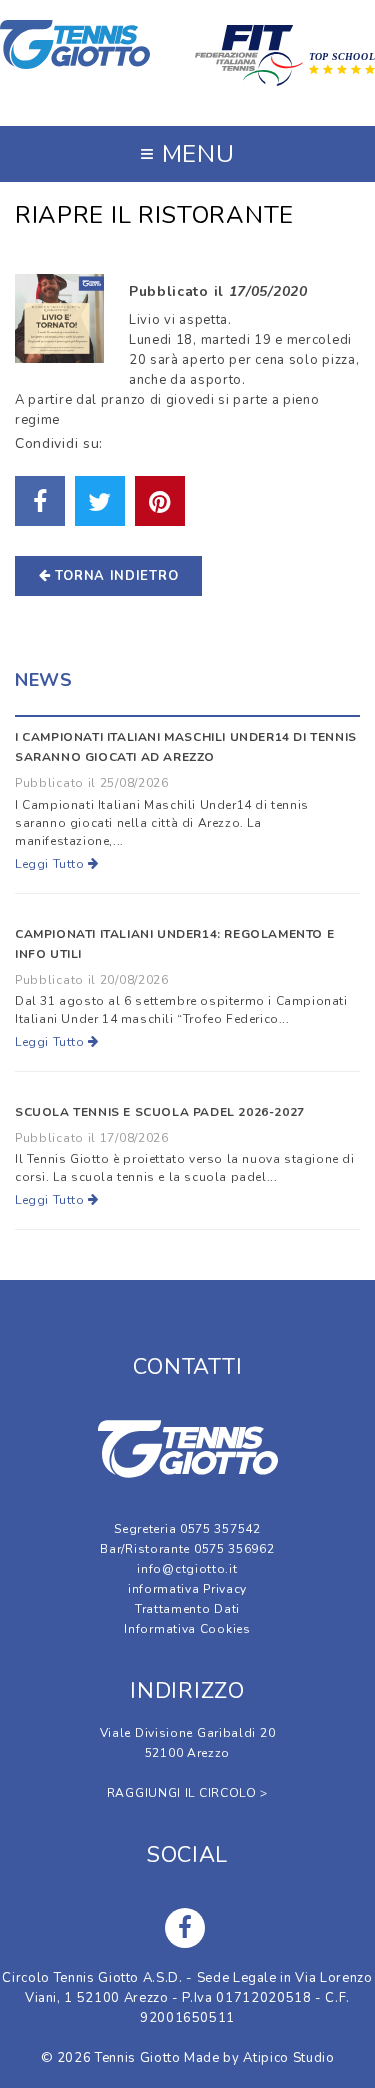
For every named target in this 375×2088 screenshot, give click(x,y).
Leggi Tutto (51, 864)
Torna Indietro (115, 576)
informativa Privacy (187, 1589)
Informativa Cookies (187, 1629)
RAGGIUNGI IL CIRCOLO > (187, 1793)
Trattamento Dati (187, 1609)
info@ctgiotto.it (187, 1569)
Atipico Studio (288, 2058)
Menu (187, 154)
